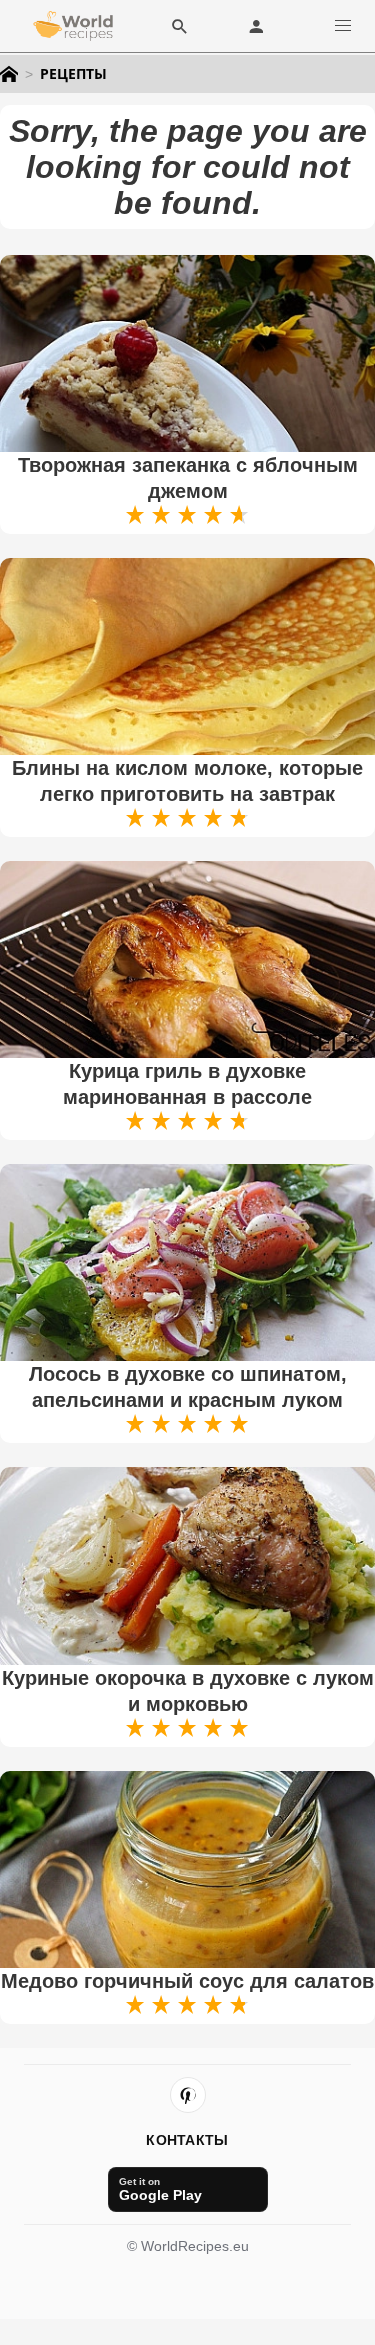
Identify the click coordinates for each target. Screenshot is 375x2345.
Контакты (187, 2140)
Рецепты (73, 74)
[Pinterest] (188, 2095)
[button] (343, 25)
